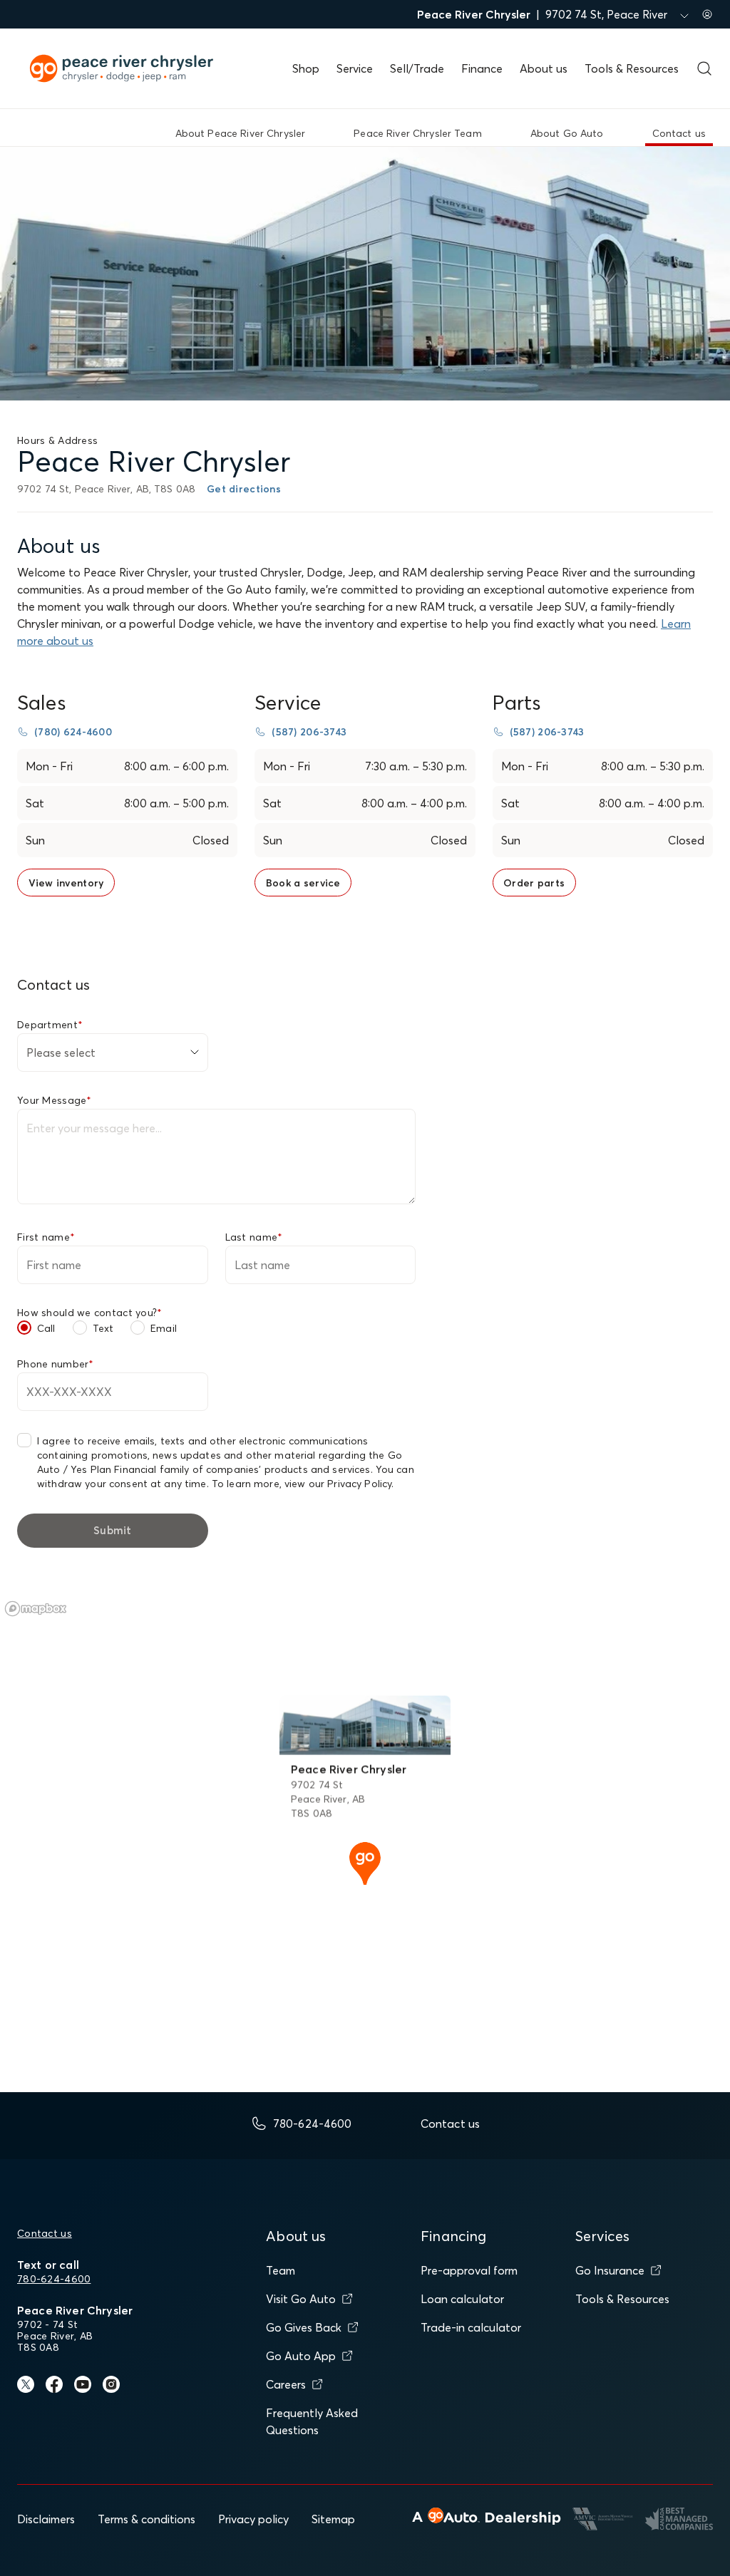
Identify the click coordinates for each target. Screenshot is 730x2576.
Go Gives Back (304, 2327)
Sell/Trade (417, 68)
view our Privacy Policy (338, 1484)
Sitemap (333, 2519)
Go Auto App (301, 2356)
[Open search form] (704, 68)
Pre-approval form (469, 2270)
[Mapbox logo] (36, 1609)
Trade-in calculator (471, 2327)
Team (281, 2270)
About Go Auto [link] (567, 133)
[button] (365, 1862)
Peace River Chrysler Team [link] (418, 133)
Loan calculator (462, 2299)
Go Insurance (610, 2270)
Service (355, 68)
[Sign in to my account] (707, 14)
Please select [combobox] (61, 1052)
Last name (254, 1237)
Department (50, 1025)
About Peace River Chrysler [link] (241, 133)
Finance (482, 68)
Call (46, 1328)
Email (164, 1328)
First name (46, 1237)
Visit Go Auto (301, 2299)
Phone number (56, 1364)
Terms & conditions (146, 2519)
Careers (286, 2384)
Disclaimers (46, 2519)
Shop (306, 68)
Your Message (55, 1100)
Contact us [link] (679, 133)
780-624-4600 (54, 2279)
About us (544, 68)
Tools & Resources (632, 68)
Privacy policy (253, 2519)
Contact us (45, 2233)
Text (103, 1328)
